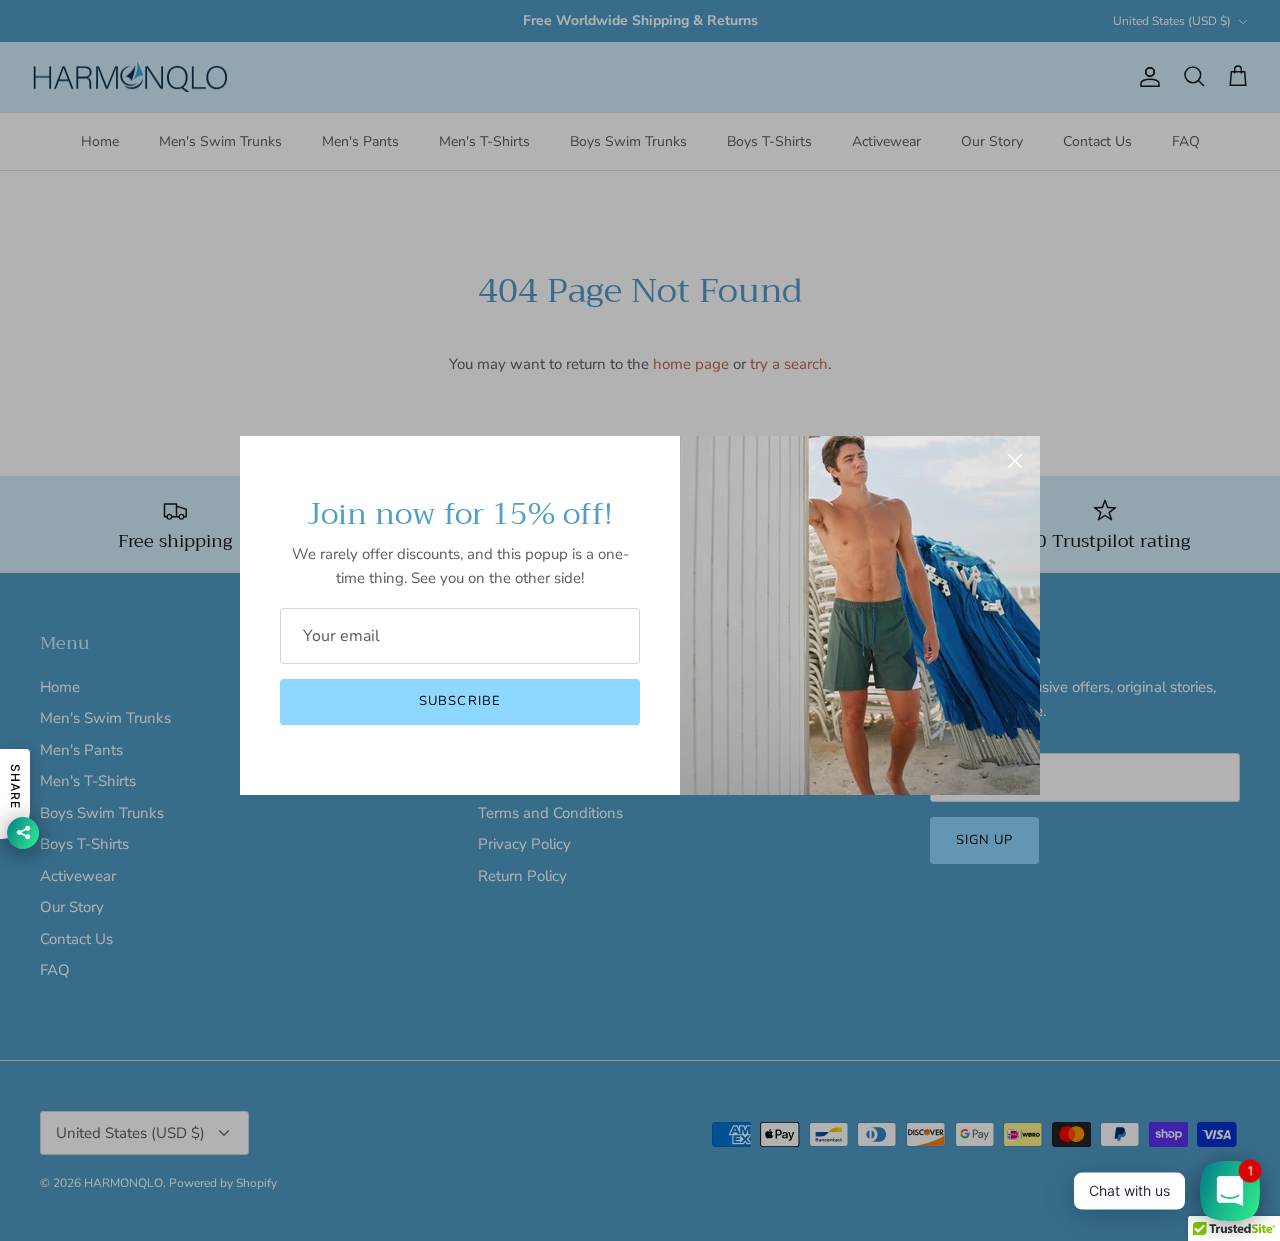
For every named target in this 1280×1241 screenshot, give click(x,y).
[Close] (1015, 461)
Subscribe (459, 701)
